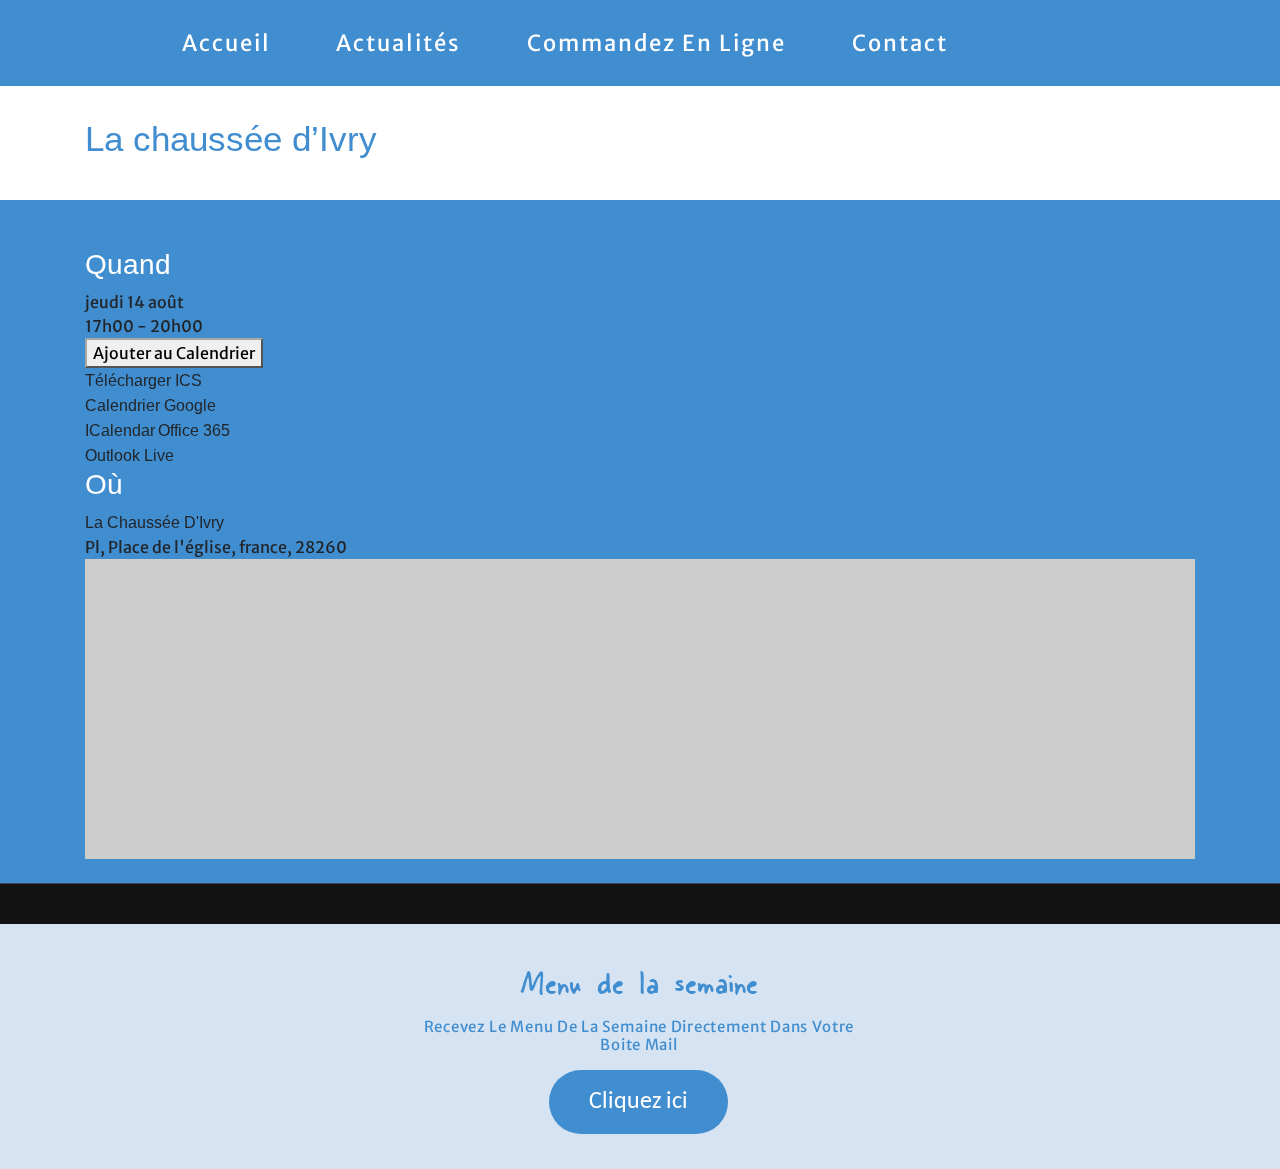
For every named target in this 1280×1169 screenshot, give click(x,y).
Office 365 (194, 430)
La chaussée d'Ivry (154, 522)
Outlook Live (129, 455)
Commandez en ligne (656, 43)
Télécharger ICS (143, 380)
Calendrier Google (150, 405)
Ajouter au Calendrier (174, 353)
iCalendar (120, 430)
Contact (900, 43)
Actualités (398, 43)
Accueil (226, 43)
